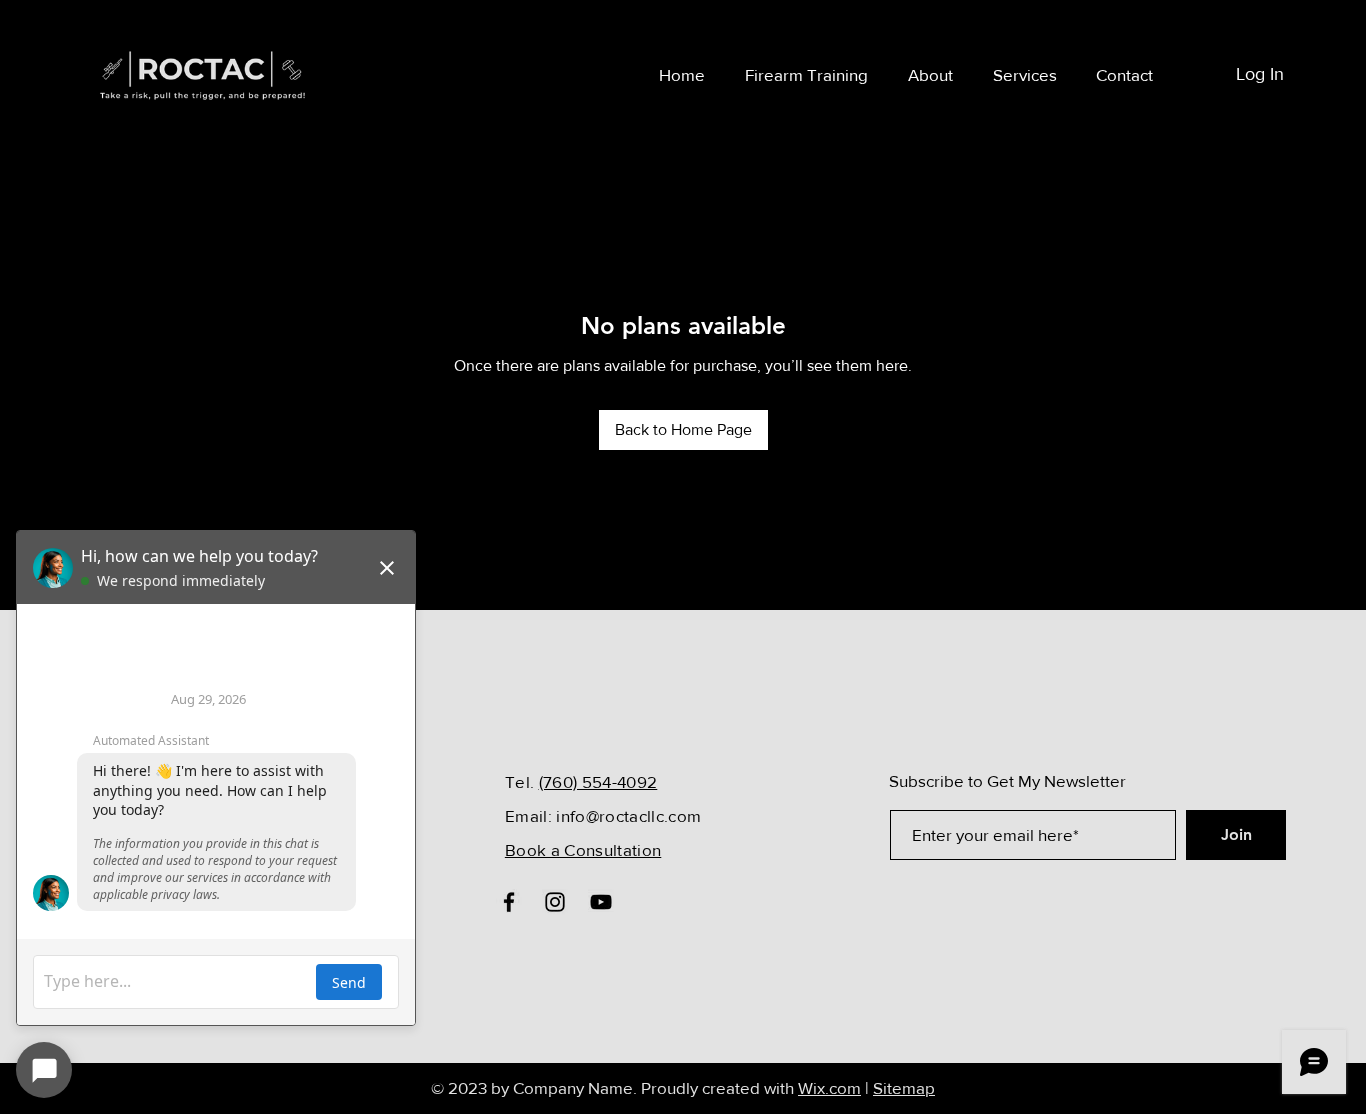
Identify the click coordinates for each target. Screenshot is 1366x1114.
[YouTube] (601, 902)
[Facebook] (509, 902)
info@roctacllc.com (628, 815)
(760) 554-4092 (598, 781)
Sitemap (904, 1087)
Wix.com (829, 1087)
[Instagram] (555, 902)
